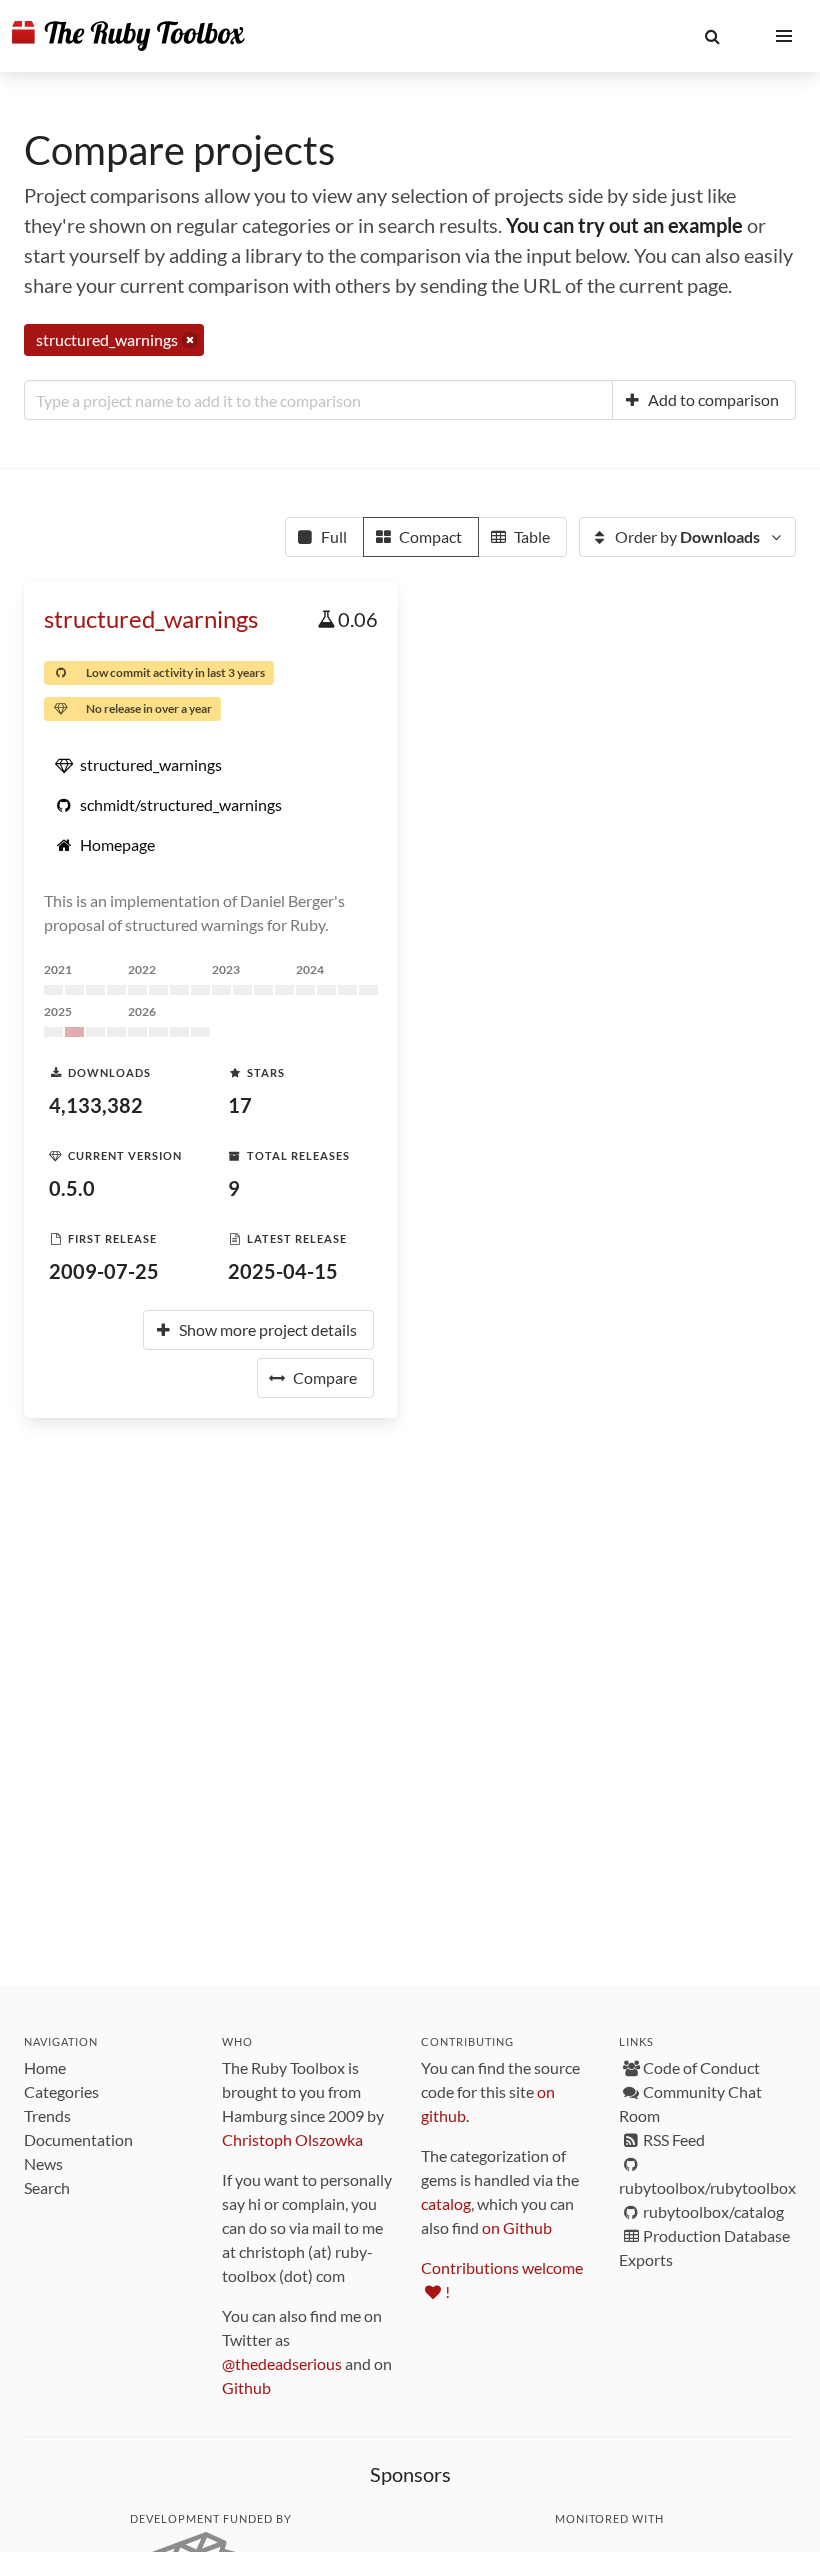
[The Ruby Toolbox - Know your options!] (128, 36)
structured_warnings (151, 618)
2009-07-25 (104, 1271)
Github (246, 2387)
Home (45, 2067)
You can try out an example (624, 225)
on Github (517, 2227)
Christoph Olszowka (292, 2139)
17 (240, 1105)
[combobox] (318, 400)
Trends (47, 2115)
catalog (446, 2203)
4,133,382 (96, 1105)
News (43, 2163)
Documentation (78, 2139)
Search (47, 2187)
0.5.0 (72, 1188)
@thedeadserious (282, 2363)
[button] (712, 36)
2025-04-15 (283, 1271)
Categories (61, 2091)
